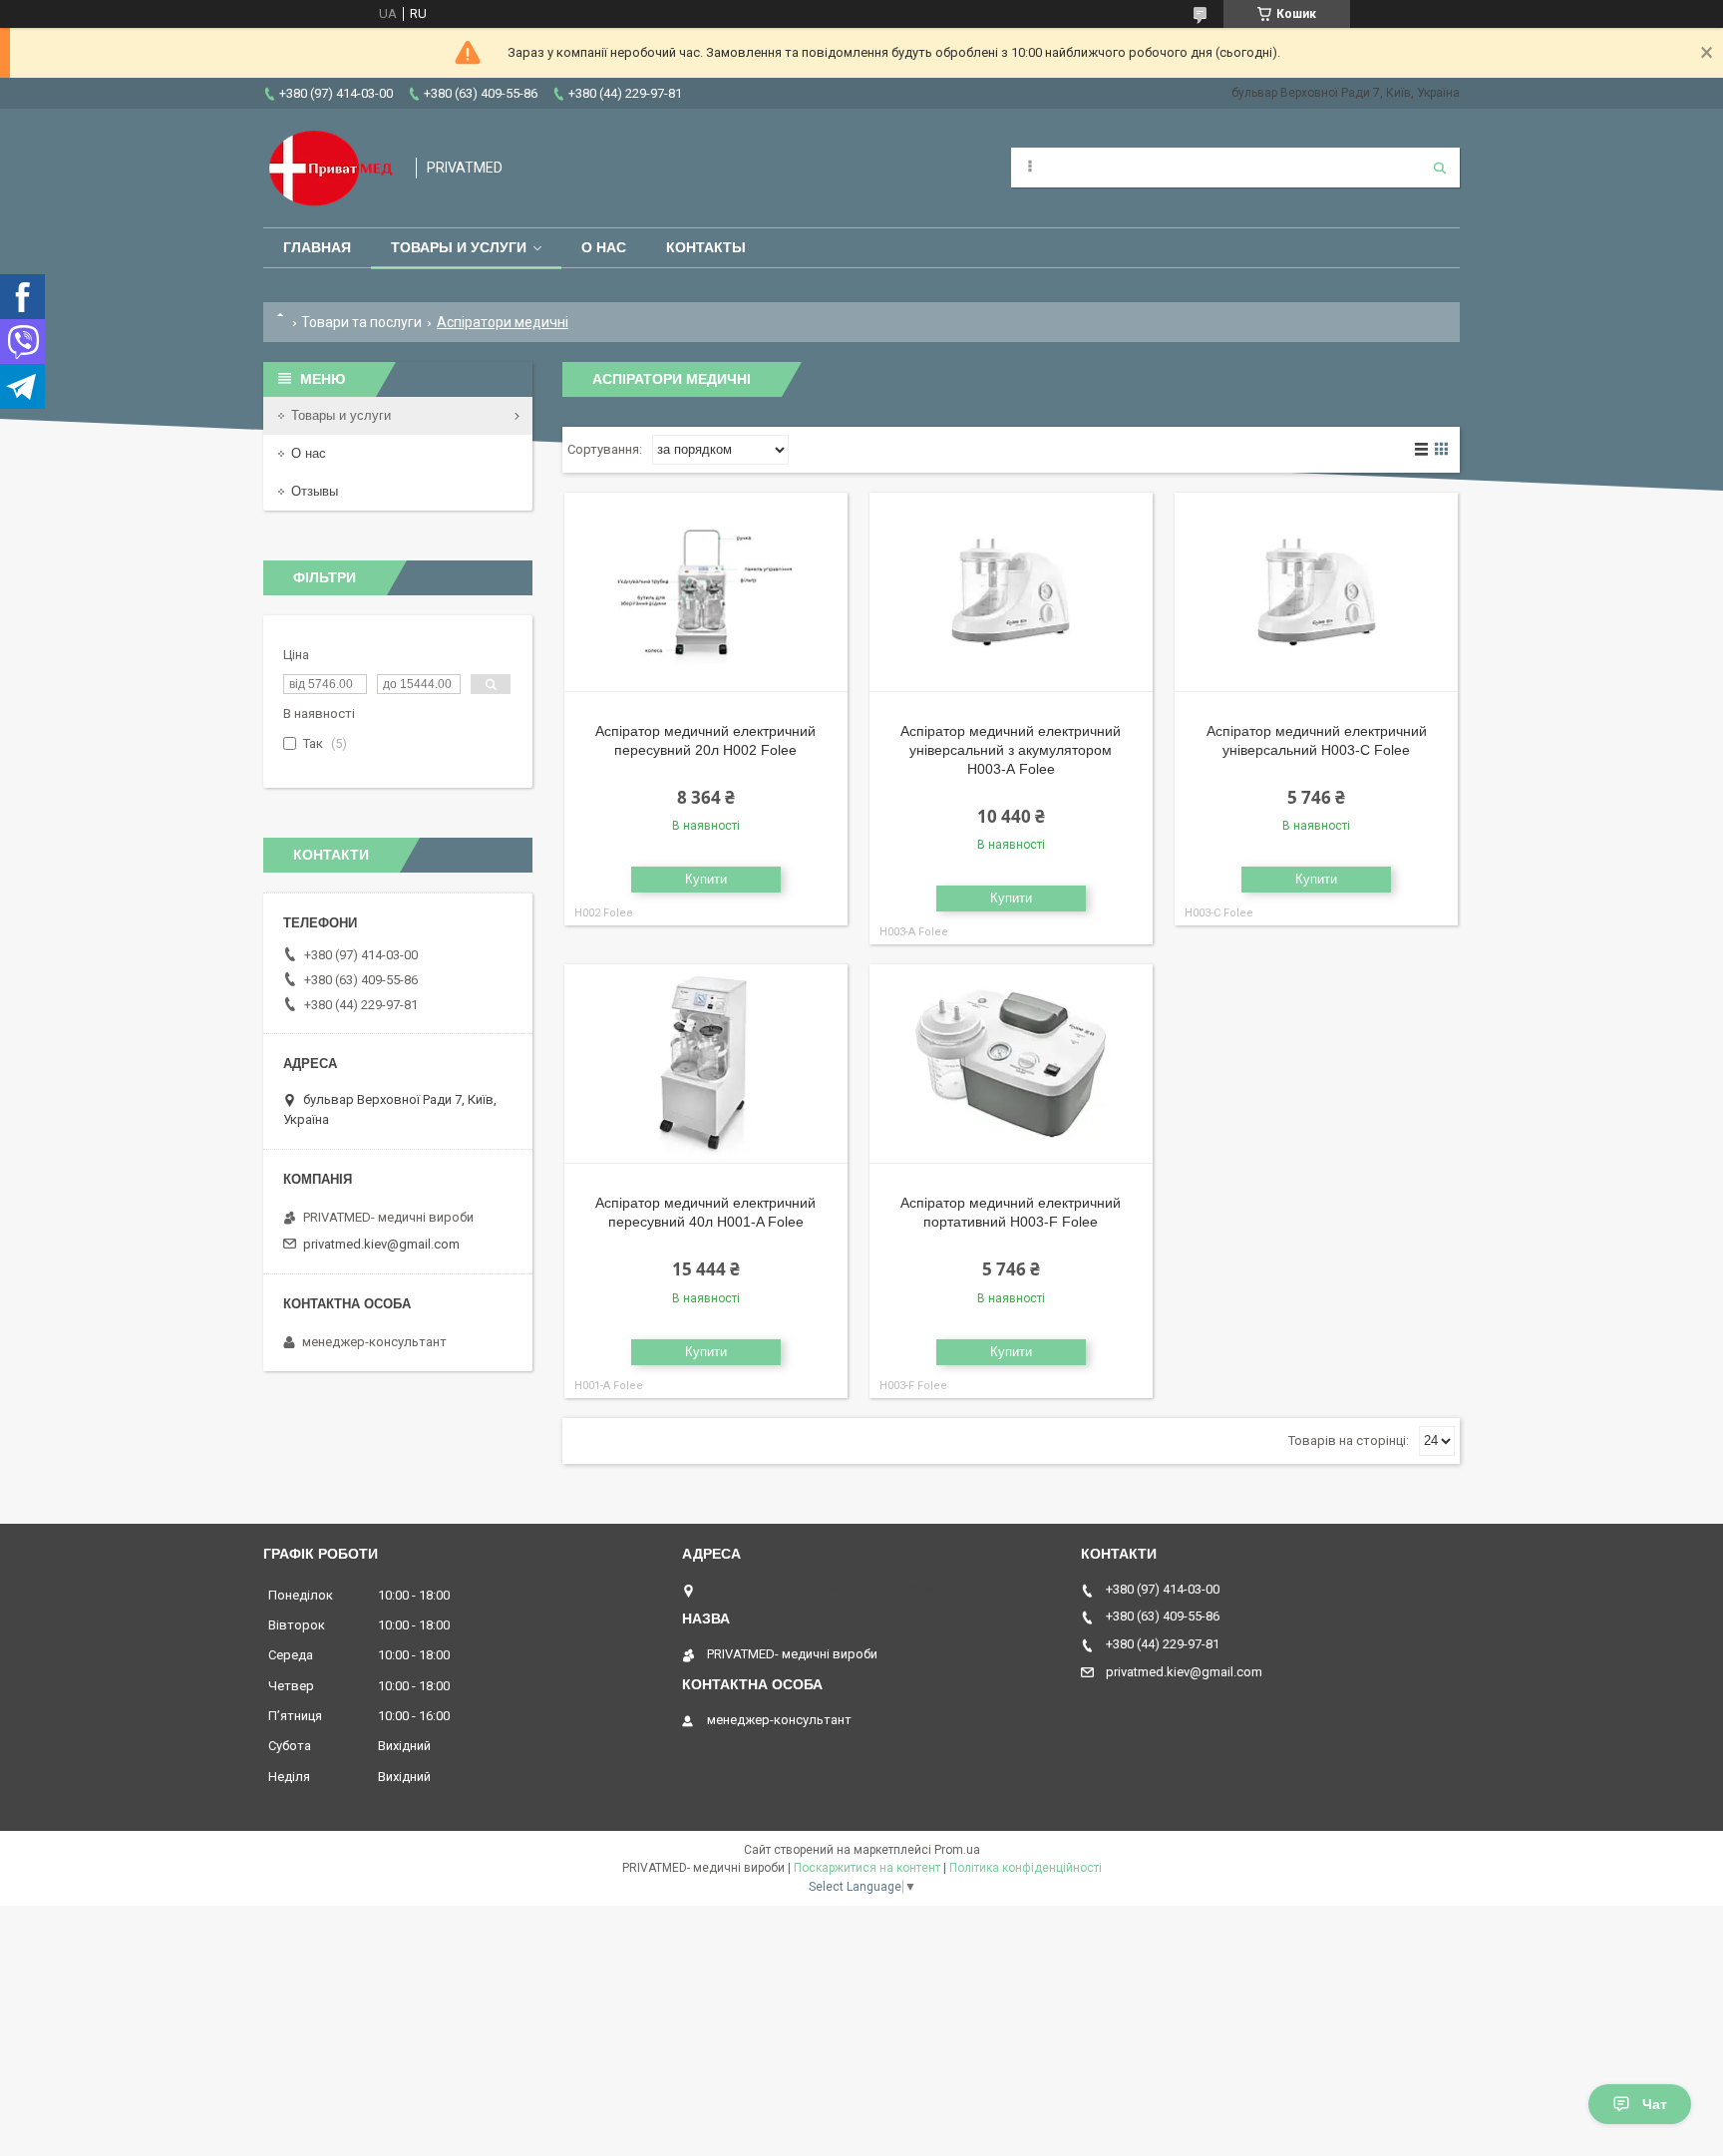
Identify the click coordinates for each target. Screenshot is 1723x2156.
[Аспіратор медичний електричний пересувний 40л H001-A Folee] (706, 1064)
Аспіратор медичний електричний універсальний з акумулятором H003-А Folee (1011, 750)
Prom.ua (957, 1850)
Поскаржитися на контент (867, 1868)
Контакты (706, 247)
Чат (1655, 2104)
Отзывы (315, 491)
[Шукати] (1440, 168)
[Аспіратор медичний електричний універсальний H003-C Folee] (1316, 592)
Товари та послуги (361, 322)
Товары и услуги (459, 247)
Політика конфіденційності (1026, 1868)
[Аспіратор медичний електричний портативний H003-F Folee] (1011, 1064)
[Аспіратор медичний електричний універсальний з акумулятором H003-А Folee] (1011, 592)
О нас (604, 247)
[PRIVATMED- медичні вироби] (330, 168)
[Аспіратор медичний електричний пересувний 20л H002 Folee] (706, 592)
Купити (706, 879)
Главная (317, 247)
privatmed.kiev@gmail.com (381, 1244)
